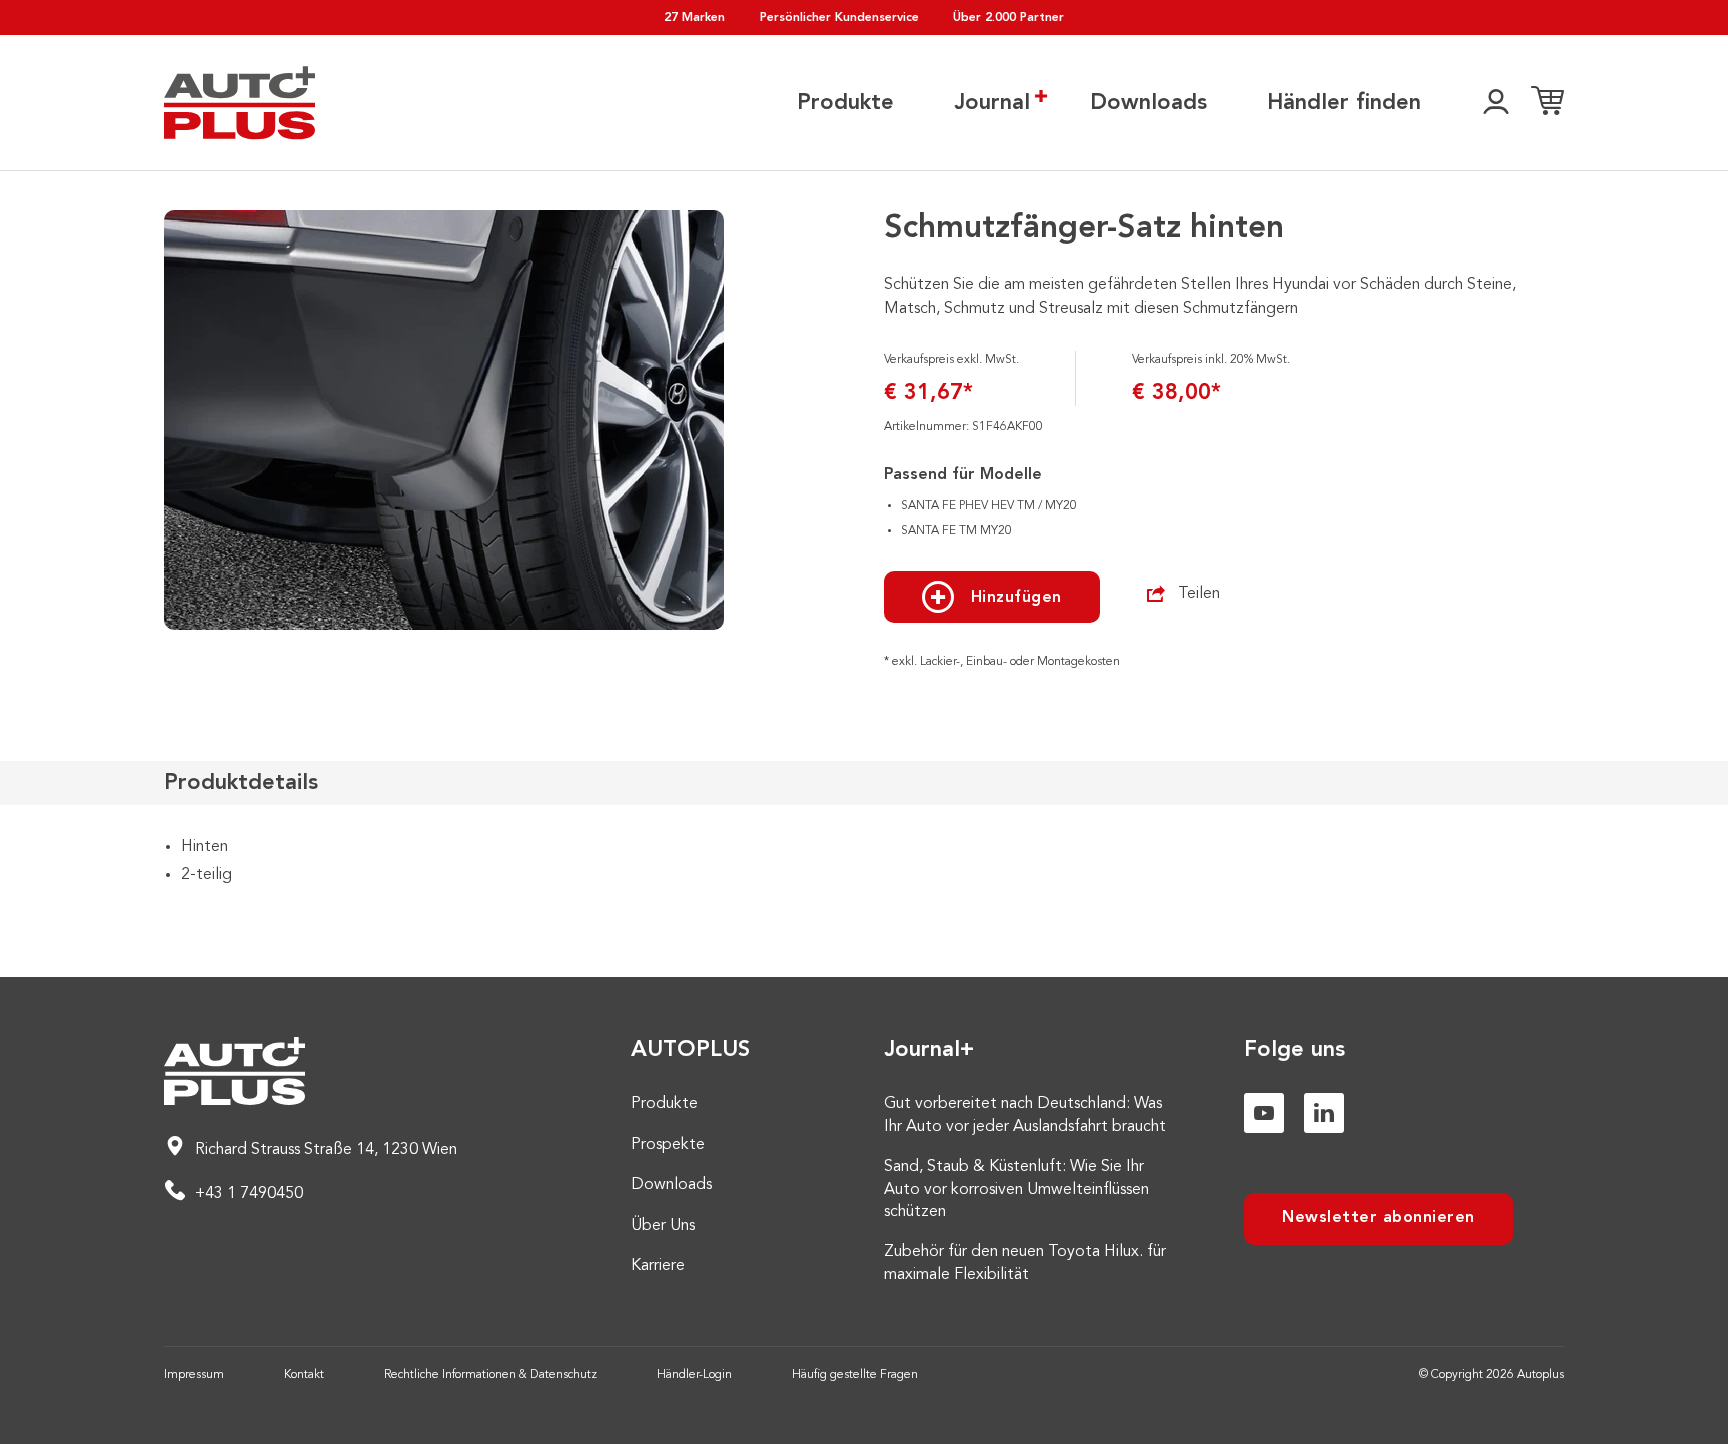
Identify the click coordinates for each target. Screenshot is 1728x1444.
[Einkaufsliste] (1547, 103)
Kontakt (304, 1375)
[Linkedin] (1324, 1113)
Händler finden (1344, 103)
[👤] (1496, 103)
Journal (992, 103)
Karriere (658, 1266)
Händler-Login (694, 1375)
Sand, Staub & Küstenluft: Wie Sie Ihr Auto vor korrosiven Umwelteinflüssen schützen (1016, 1189)
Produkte (845, 103)
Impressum (194, 1375)
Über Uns (663, 1226)
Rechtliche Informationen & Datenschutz (490, 1375)
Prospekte (668, 1145)
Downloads (1148, 103)
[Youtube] (1264, 1113)
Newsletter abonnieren (1378, 1218)
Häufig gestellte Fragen (855, 1375)
